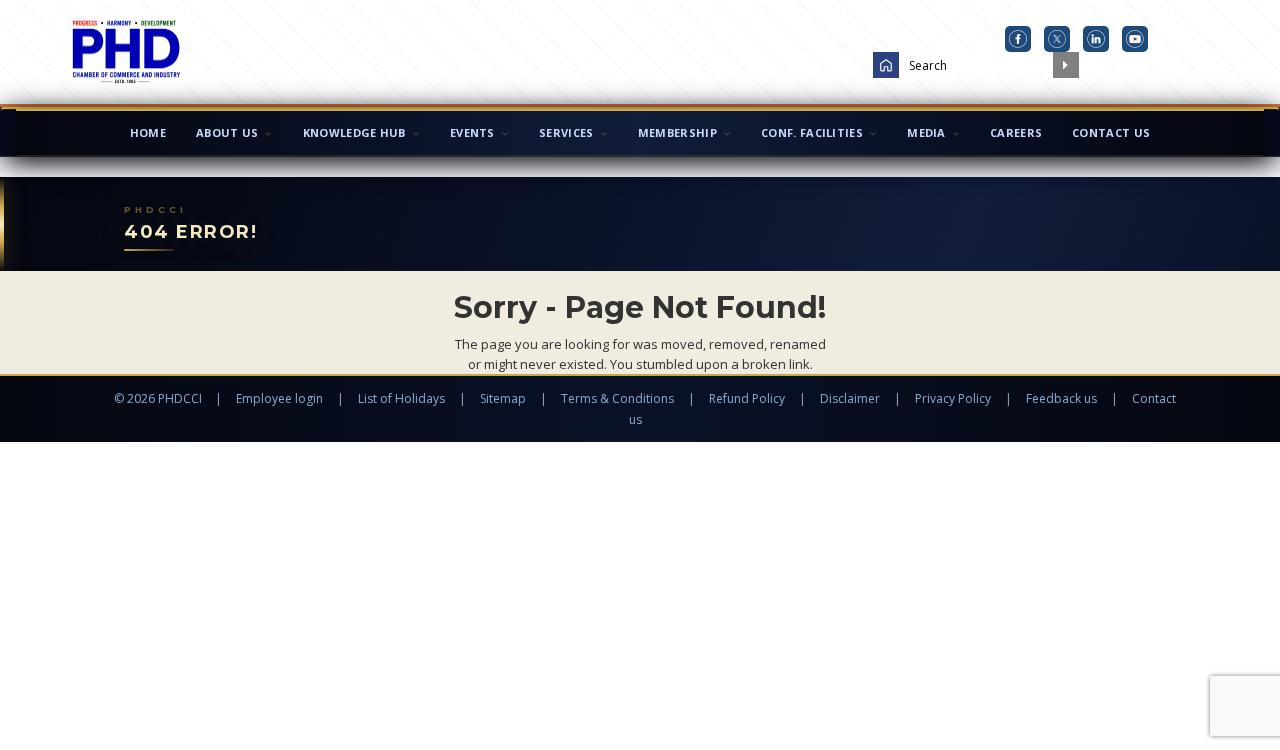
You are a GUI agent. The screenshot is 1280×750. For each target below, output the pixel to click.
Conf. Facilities (812, 132)
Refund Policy (747, 398)
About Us (227, 132)
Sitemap (503, 398)
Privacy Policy (953, 398)
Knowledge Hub (354, 132)
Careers (1016, 132)
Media (926, 132)
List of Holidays (401, 398)
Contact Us (1111, 132)
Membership (677, 132)
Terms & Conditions (617, 398)
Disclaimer (850, 398)
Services (566, 132)
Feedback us (1061, 398)
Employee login (279, 398)
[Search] (1066, 65)
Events (472, 132)
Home (148, 132)
